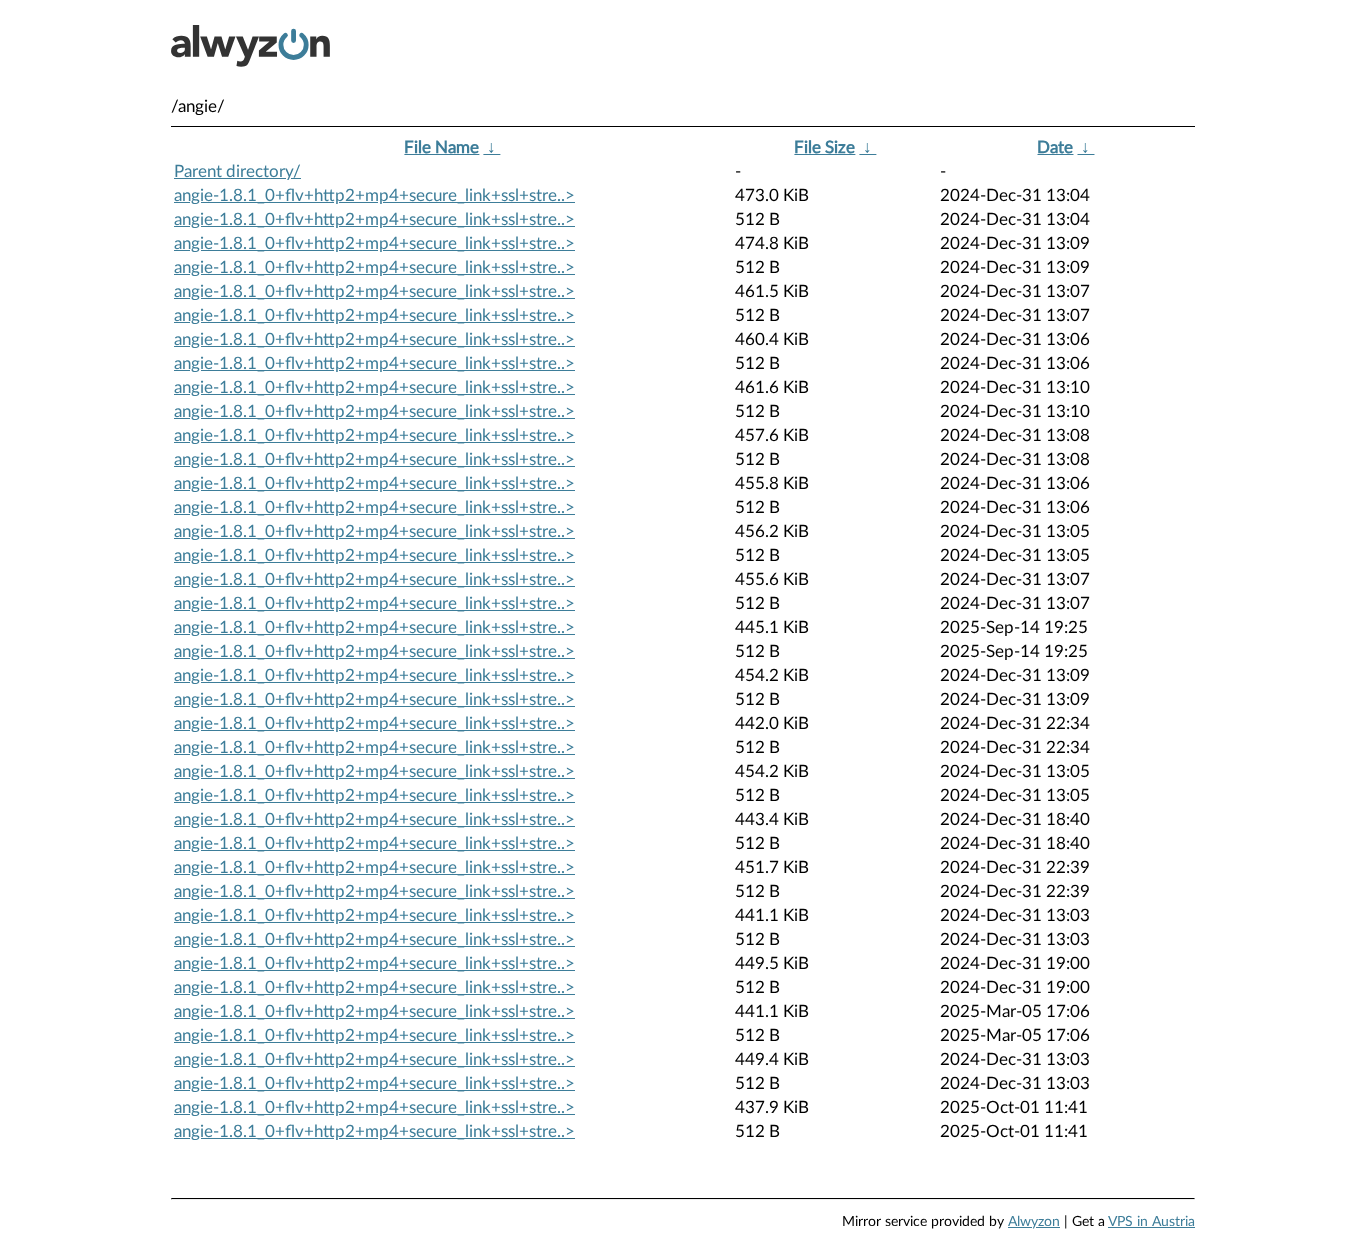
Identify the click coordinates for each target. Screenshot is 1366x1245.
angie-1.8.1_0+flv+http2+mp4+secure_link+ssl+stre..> (374, 195)
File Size (824, 147)
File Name (441, 147)
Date (1055, 147)
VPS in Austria (1151, 1222)
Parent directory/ (237, 171)
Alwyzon (1034, 1222)
